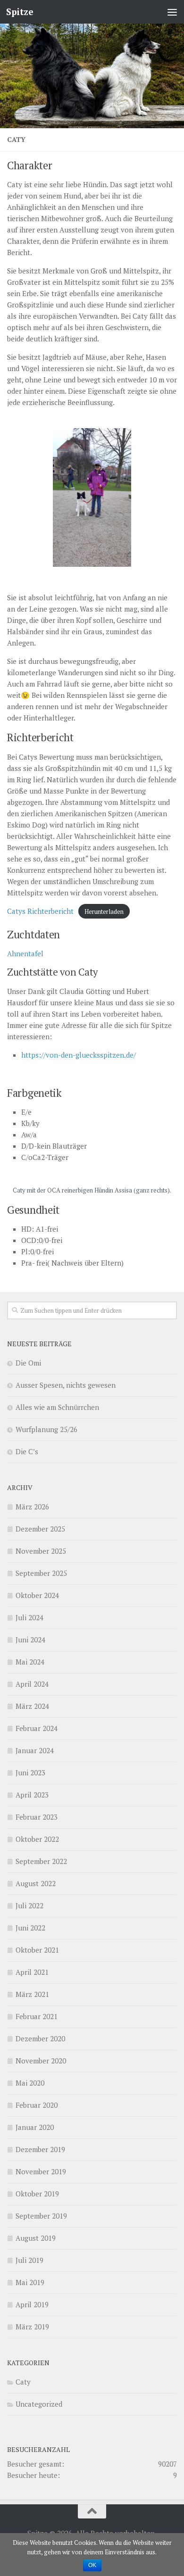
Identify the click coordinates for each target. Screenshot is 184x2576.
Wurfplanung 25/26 (46, 1429)
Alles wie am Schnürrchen (57, 1407)
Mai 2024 (30, 1662)
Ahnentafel (25, 953)
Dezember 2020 (40, 2038)
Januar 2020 (35, 2127)
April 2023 (32, 1795)
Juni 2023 (30, 1773)
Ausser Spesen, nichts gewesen (66, 1385)
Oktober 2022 (37, 1839)
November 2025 (41, 1551)
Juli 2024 (29, 1617)
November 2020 (41, 2061)
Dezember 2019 (40, 2149)
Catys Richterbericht (40, 911)
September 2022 (41, 1861)
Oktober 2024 (37, 1595)
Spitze (20, 12)
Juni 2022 (30, 1928)
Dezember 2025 (40, 1529)
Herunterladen (104, 911)
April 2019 (32, 2304)
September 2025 (41, 1573)
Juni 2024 (30, 1640)
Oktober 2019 (37, 2194)
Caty (23, 2382)
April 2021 (32, 1972)
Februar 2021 (37, 2016)
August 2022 (36, 1883)
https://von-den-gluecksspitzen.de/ (79, 1055)
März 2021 (32, 1994)
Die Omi (28, 1363)
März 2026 (32, 1507)
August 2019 (36, 2238)
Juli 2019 (29, 2260)
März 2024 (32, 1706)
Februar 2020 (37, 2105)
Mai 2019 (30, 2282)
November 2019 (41, 2171)
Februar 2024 (37, 1728)
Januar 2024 (35, 1750)
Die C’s (27, 1451)
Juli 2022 (29, 1905)
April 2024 (32, 1684)
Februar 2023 (37, 1817)
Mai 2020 (30, 2083)
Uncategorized (39, 2404)
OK (92, 2565)
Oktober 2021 (37, 1950)
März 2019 (32, 2327)
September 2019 (41, 2216)
